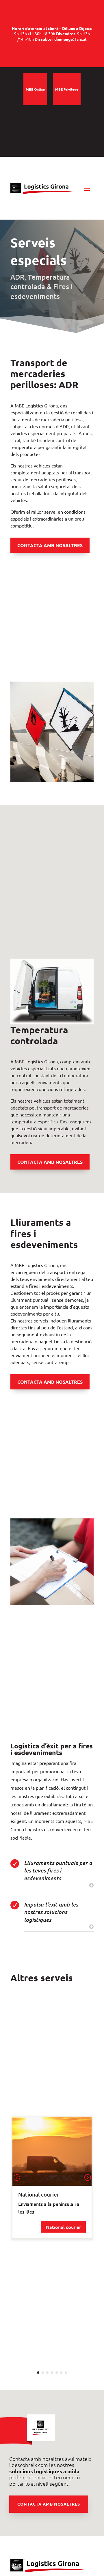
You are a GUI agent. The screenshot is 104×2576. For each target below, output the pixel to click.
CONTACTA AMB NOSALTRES (50, 545)
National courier (63, 2227)
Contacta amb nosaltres (49, 2504)
